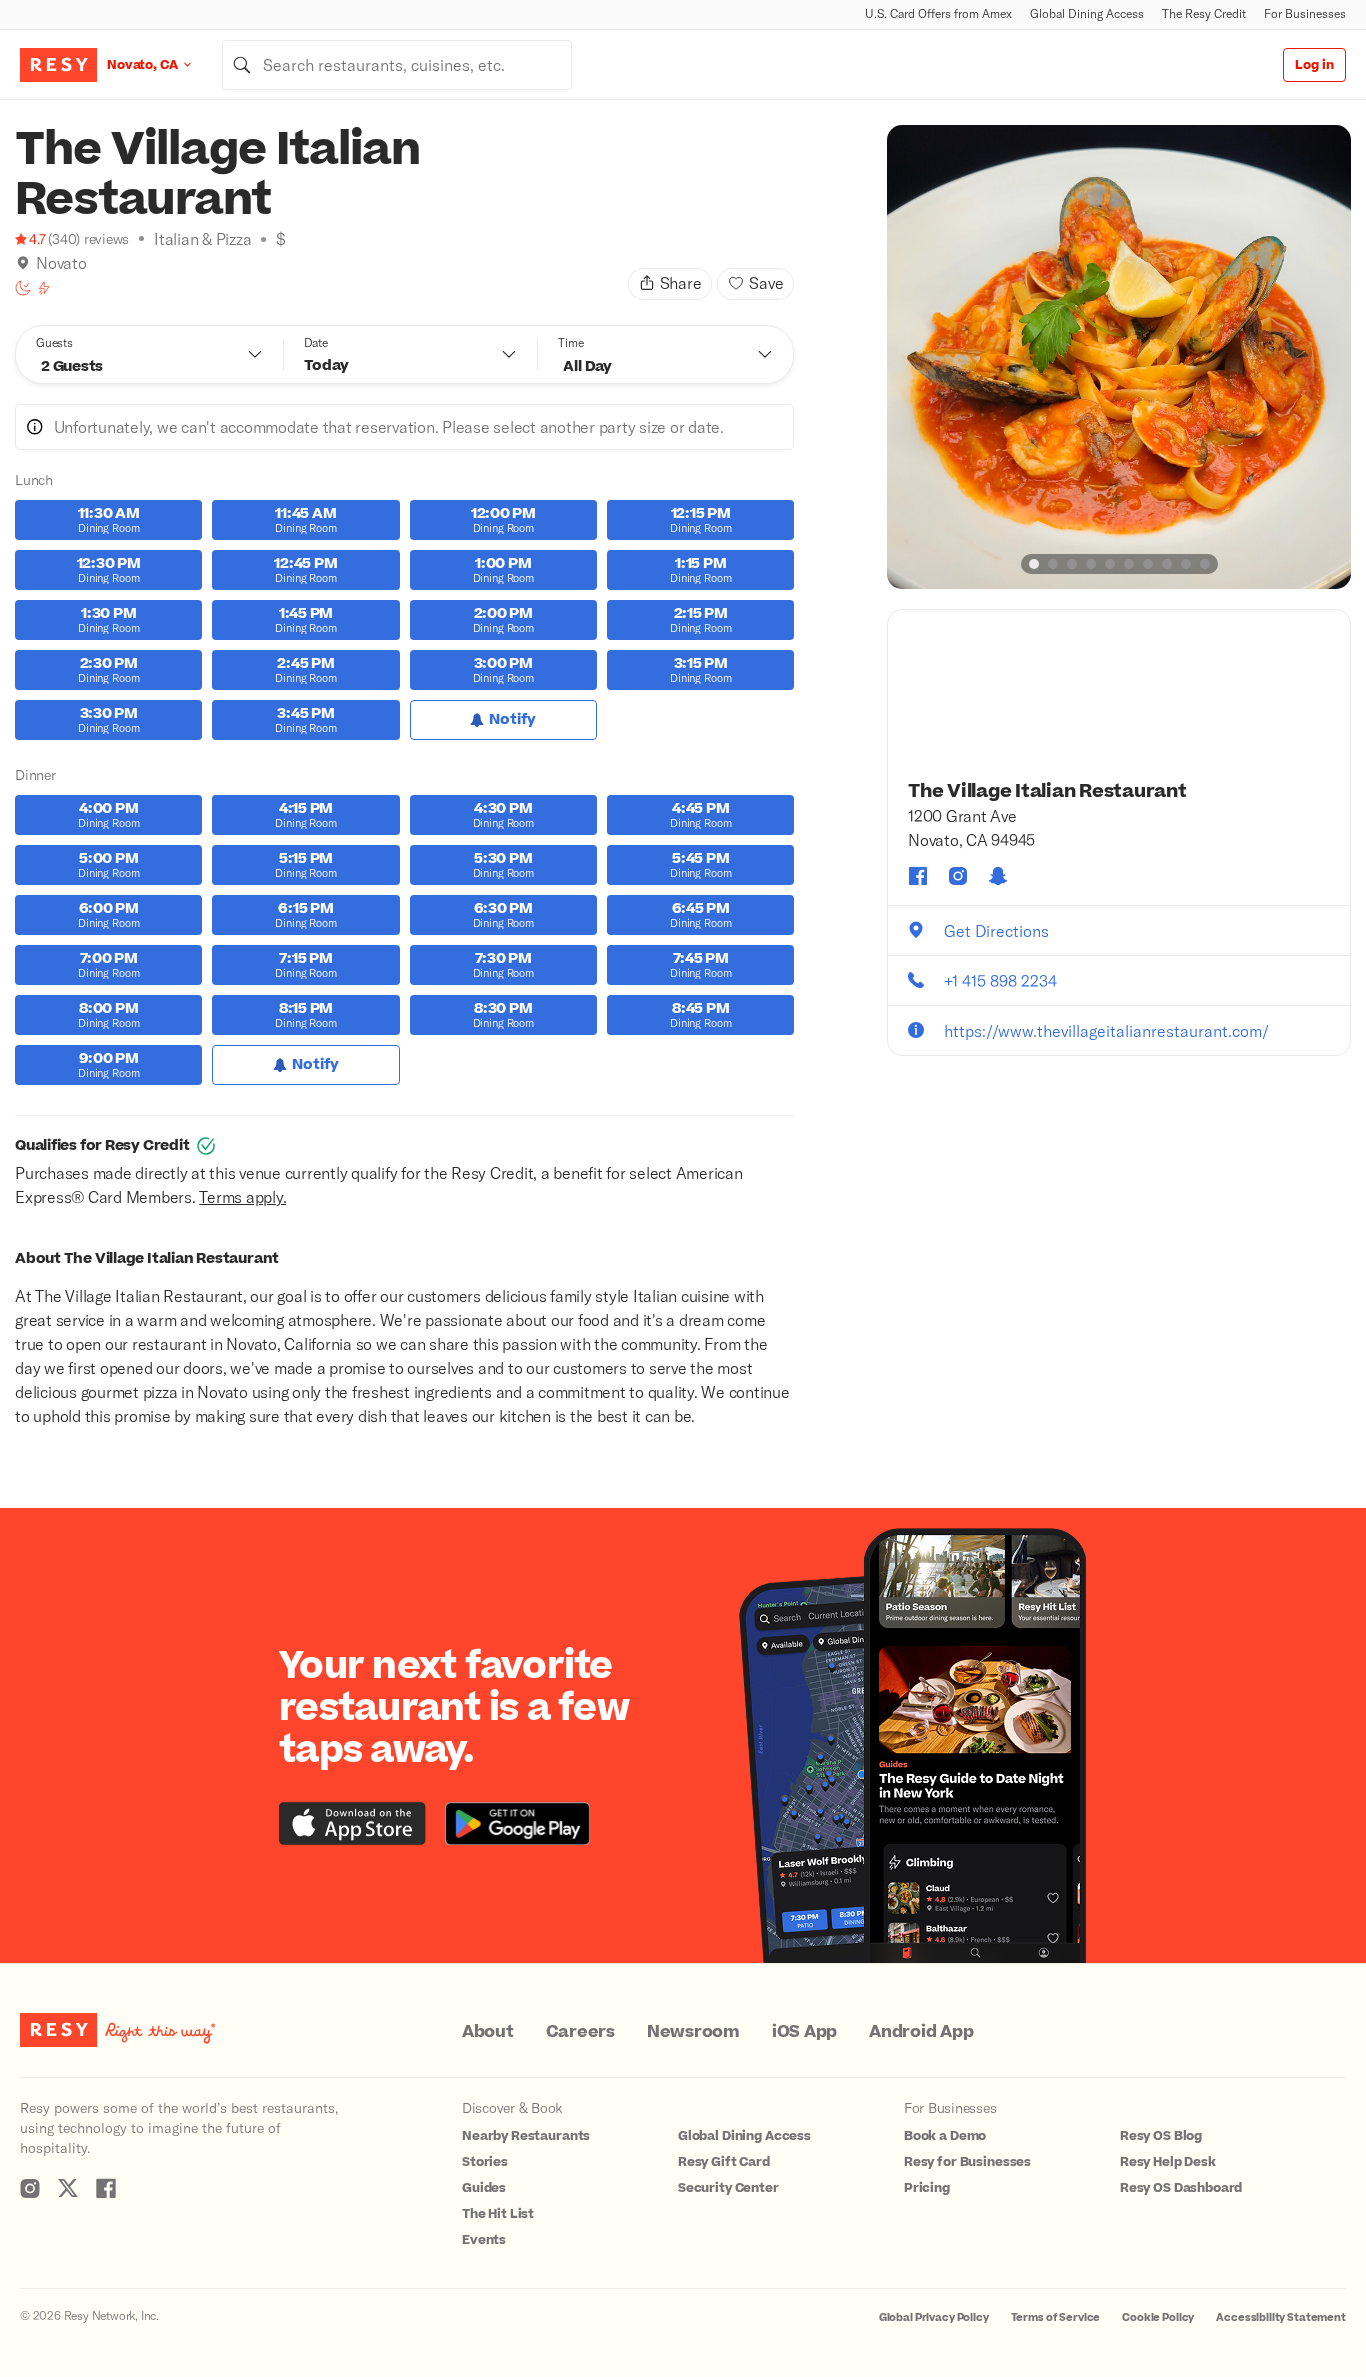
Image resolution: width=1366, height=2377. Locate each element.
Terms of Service (1056, 2317)
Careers (580, 2032)
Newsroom (693, 2032)
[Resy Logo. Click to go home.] (58, 65)
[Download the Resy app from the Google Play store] (517, 1823)
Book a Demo (945, 2136)
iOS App (804, 2032)
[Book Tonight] (23, 288)
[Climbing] (44, 288)
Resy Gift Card (724, 2162)
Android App (921, 2032)
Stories (485, 2162)
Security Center (728, 2188)
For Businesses (1305, 13)
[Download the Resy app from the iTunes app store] (352, 1823)
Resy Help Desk (1168, 2162)
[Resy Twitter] (68, 2188)
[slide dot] (1034, 564)
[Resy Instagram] (30, 2188)
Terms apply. (242, 1196)
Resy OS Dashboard (1181, 2188)
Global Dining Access (1087, 13)
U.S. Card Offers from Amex (938, 13)
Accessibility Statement (1281, 2317)
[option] (1119, 357)
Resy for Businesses (967, 2162)
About (488, 2032)
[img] (23, 263)
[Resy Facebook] (106, 2188)
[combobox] (397, 65)
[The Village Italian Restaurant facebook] (918, 876)
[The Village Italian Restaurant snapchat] (998, 876)
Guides (484, 2188)
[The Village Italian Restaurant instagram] (958, 876)
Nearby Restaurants (526, 2136)
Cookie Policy (1158, 2317)
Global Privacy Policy (934, 2317)
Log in (1314, 65)
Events (484, 2240)
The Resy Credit (1204, 13)
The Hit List (498, 2214)
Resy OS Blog (1161, 2136)
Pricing (927, 2188)
